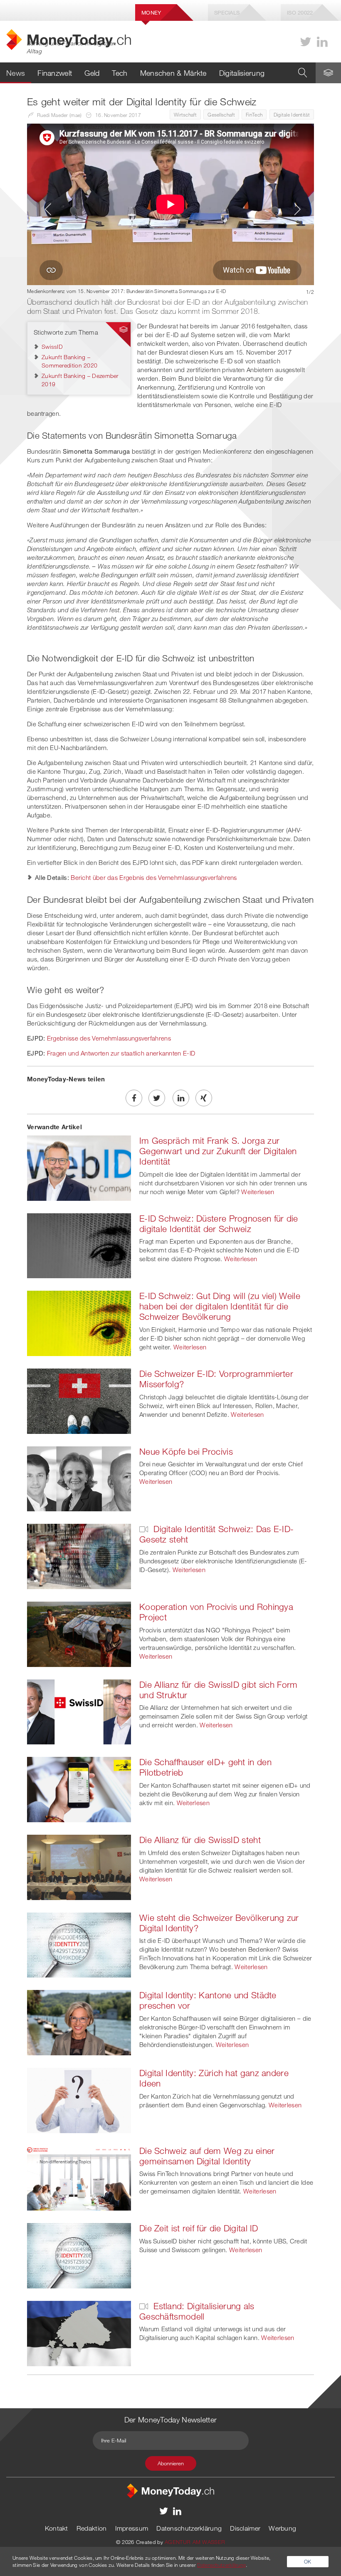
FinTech (254, 114)
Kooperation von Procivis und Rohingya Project (216, 1612)
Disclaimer (245, 2528)
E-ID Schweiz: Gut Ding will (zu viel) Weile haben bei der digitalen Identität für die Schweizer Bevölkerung (220, 1306)
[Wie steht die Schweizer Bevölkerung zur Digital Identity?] (79, 1944)
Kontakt (57, 2528)
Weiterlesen (258, 1192)
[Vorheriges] (46, 209)
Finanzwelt (55, 73)
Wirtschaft (185, 114)
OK (308, 2561)
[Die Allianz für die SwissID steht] (79, 1866)
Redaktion (92, 2528)
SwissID (52, 347)
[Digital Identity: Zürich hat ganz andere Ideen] (79, 2099)
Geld (92, 73)
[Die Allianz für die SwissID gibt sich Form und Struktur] (79, 1711)
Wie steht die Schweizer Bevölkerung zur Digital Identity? (219, 1923)
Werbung (282, 2528)
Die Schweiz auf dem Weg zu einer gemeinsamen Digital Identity (207, 2156)
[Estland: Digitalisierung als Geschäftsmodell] (79, 2333)
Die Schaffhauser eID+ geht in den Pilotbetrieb (205, 1767)
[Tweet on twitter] (157, 1098)
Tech (120, 73)
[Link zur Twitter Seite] (306, 42)
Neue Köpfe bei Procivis (186, 1451)
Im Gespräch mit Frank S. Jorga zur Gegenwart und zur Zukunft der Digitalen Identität (218, 1151)
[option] (170, 209)
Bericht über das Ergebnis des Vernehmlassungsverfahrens (154, 877)
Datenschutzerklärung (189, 2528)
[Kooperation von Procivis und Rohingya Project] (79, 1633)
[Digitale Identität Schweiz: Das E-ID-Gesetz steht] (79, 1556)
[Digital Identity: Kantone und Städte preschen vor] (79, 2022)
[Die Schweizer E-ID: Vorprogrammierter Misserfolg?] (79, 1400)
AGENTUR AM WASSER (195, 2542)
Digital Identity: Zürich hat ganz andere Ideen (214, 2078)
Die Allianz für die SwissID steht (200, 1840)
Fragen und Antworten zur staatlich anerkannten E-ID (121, 1053)
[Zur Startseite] (170, 2490)
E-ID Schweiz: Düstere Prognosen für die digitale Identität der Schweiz (219, 1223)
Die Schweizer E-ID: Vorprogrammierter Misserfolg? (216, 1379)
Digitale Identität (292, 114)
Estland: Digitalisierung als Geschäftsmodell (197, 2311)
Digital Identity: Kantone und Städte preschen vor (208, 2000)
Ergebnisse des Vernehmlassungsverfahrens (109, 1038)
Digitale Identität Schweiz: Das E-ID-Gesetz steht (216, 1534)
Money (151, 12)
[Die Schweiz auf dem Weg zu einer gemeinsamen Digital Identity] (79, 2177)
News (16, 73)
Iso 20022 (300, 12)
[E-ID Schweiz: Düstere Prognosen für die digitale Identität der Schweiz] (79, 1245)
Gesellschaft (221, 114)
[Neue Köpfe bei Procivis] (79, 1478)
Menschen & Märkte (173, 73)
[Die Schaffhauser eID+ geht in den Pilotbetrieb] (79, 1789)
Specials (227, 12)
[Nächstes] (295, 209)
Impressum (132, 2528)
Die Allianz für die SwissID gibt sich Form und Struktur (219, 1690)
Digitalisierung (242, 73)
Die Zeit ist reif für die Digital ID (199, 2228)
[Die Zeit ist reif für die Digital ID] (79, 2255)
